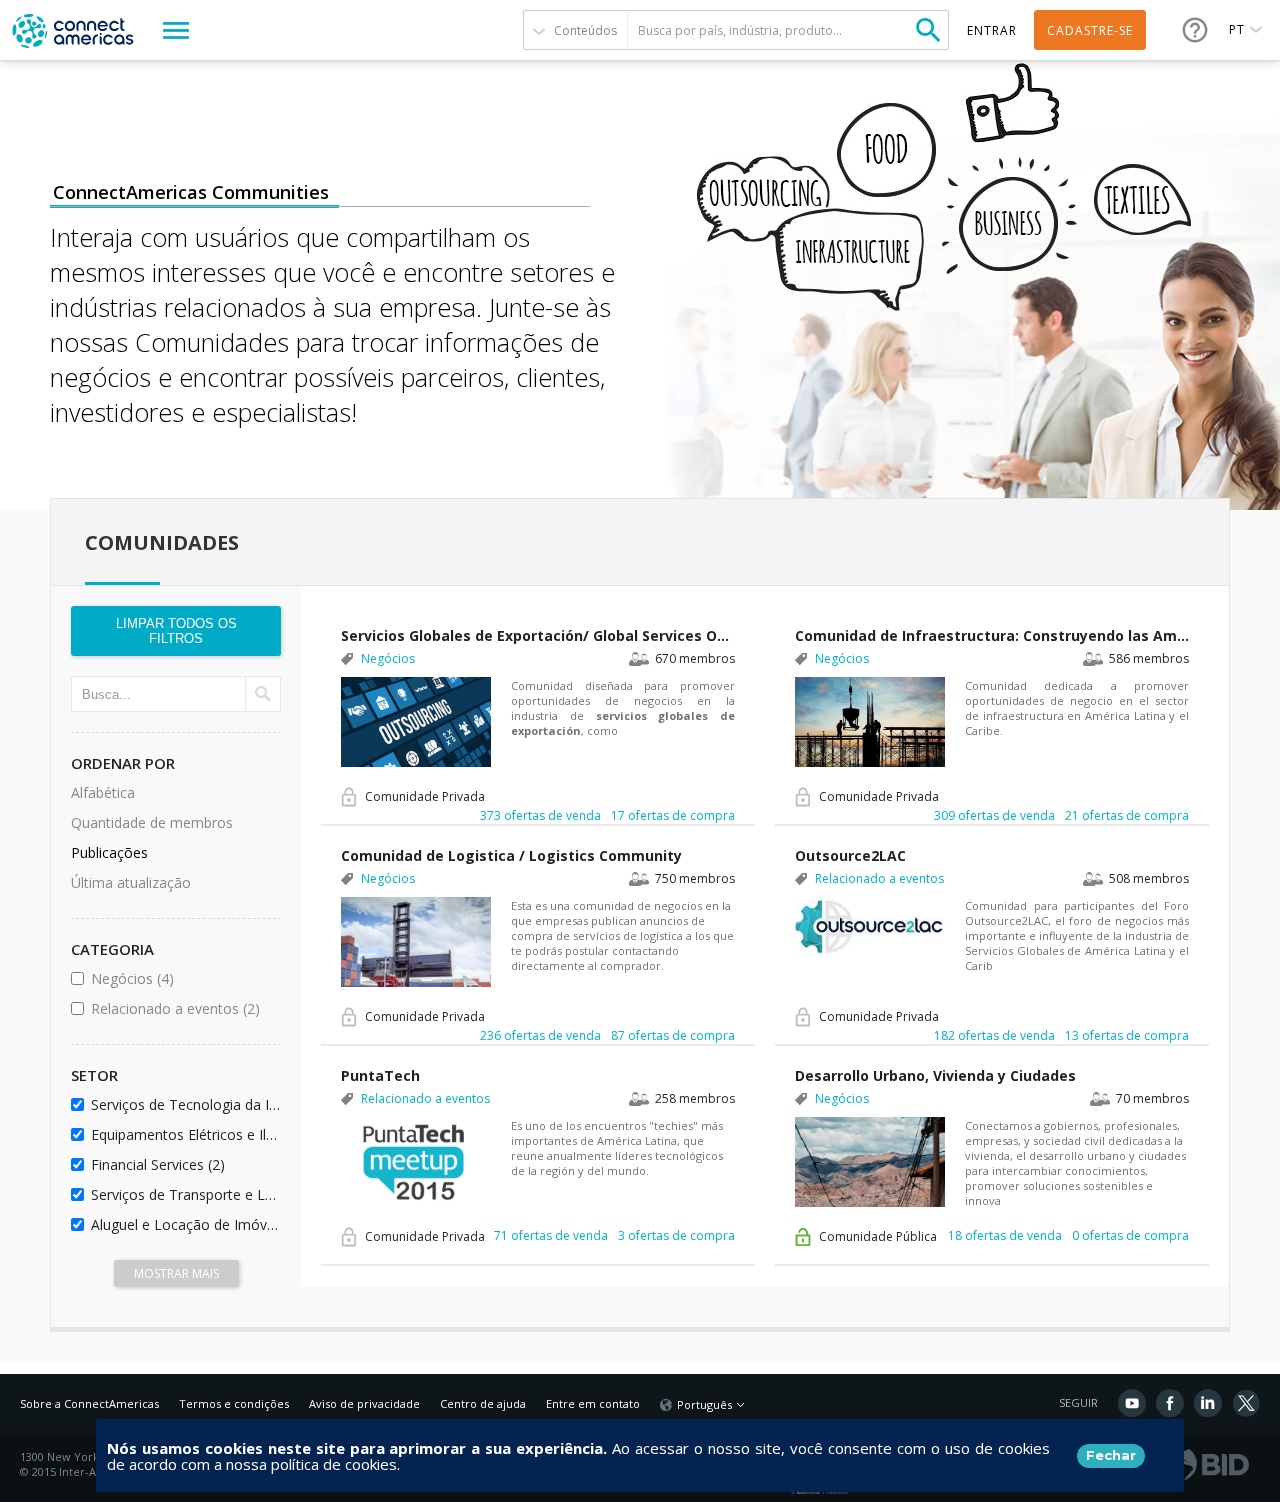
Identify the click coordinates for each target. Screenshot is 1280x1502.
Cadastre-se (1090, 30)
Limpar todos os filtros (176, 631)
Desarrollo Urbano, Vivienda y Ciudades (935, 1075)
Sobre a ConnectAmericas (89, 1403)
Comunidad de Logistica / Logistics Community (511, 855)
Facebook (1170, 1403)
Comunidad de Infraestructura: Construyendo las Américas (992, 635)
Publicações (109, 852)
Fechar (1111, 1455)
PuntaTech (380, 1075)
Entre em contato (593, 1403)
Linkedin (1208, 1403)
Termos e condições (234, 1403)
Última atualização (131, 882)
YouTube (1132, 1403)
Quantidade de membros (152, 822)
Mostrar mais (176, 1273)
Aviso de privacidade (364, 1403)
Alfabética (103, 792)
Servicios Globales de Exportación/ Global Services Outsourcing (538, 635)
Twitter (1246, 1403)
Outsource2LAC (850, 855)
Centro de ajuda (483, 1403)
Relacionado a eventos (182, 1008)
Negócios (182, 978)
